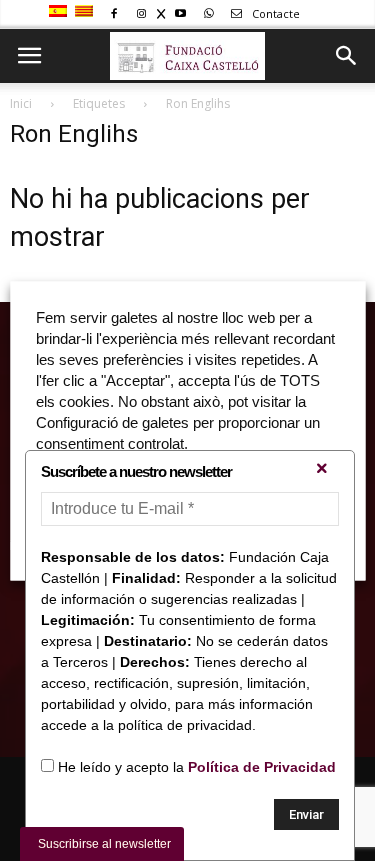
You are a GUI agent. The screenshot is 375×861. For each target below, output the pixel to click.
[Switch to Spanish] (60, 12)
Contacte (274, 13)
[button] (347, 56)
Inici (21, 103)
